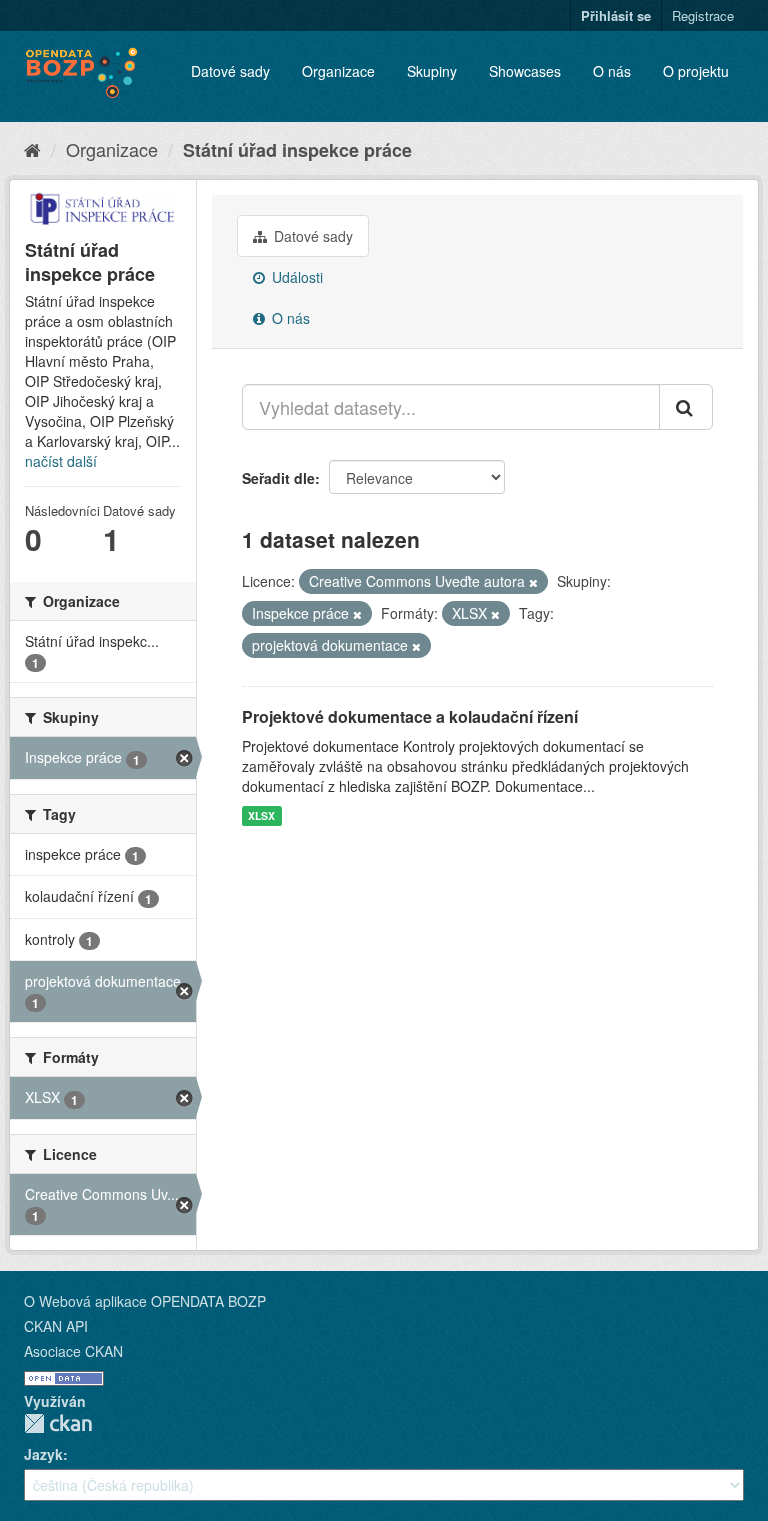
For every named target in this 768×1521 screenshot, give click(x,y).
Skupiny (432, 71)
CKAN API (56, 1326)
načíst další (61, 461)
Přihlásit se (616, 15)
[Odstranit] (533, 582)
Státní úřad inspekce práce (297, 150)
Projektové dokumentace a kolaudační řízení (410, 716)
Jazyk (43, 1454)
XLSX (261, 815)
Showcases (525, 71)
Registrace (703, 15)
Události (295, 277)
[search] (686, 407)
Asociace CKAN (73, 1351)
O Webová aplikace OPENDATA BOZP (145, 1301)
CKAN (58, 1423)
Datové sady (230, 71)
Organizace (338, 71)
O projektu (696, 71)
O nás (612, 71)
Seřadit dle (278, 478)
